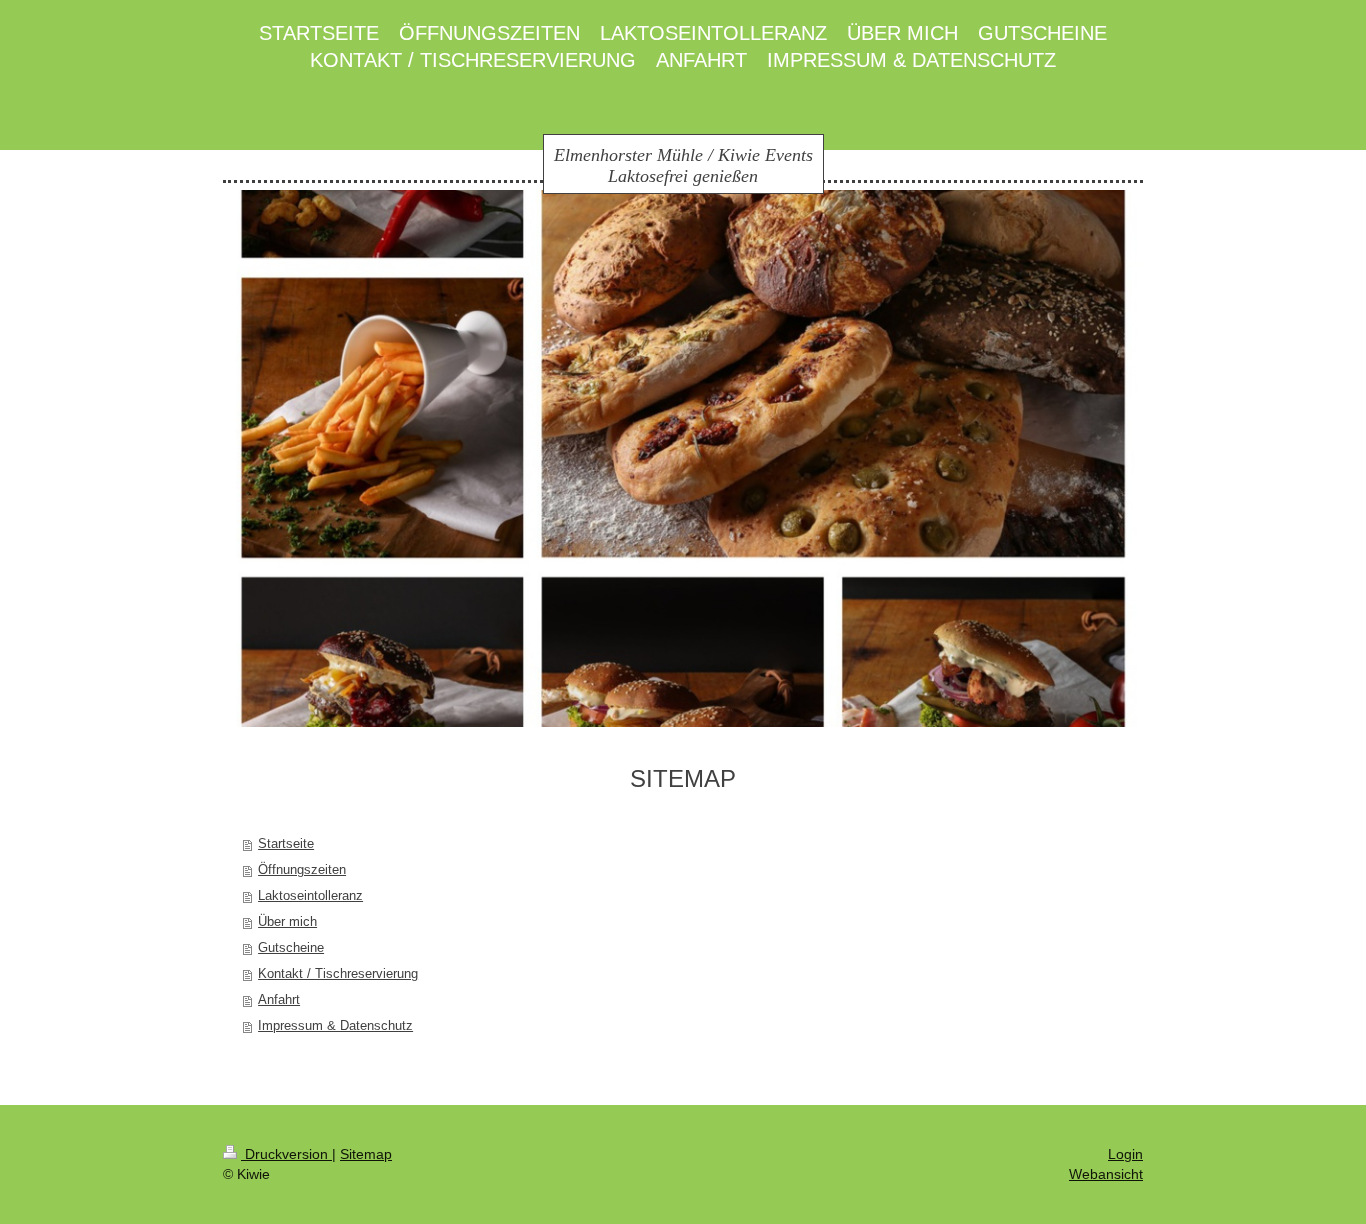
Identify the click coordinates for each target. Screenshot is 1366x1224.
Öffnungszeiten (302, 869)
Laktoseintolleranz (310, 895)
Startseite (286, 843)
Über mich (287, 921)
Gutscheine (291, 947)
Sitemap (366, 1154)
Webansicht (1106, 1174)
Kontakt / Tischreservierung (338, 973)
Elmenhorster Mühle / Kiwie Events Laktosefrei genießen (683, 165)
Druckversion (286, 1154)
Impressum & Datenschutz (335, 1025)
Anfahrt (279, 999)
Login (1125, 1154)
